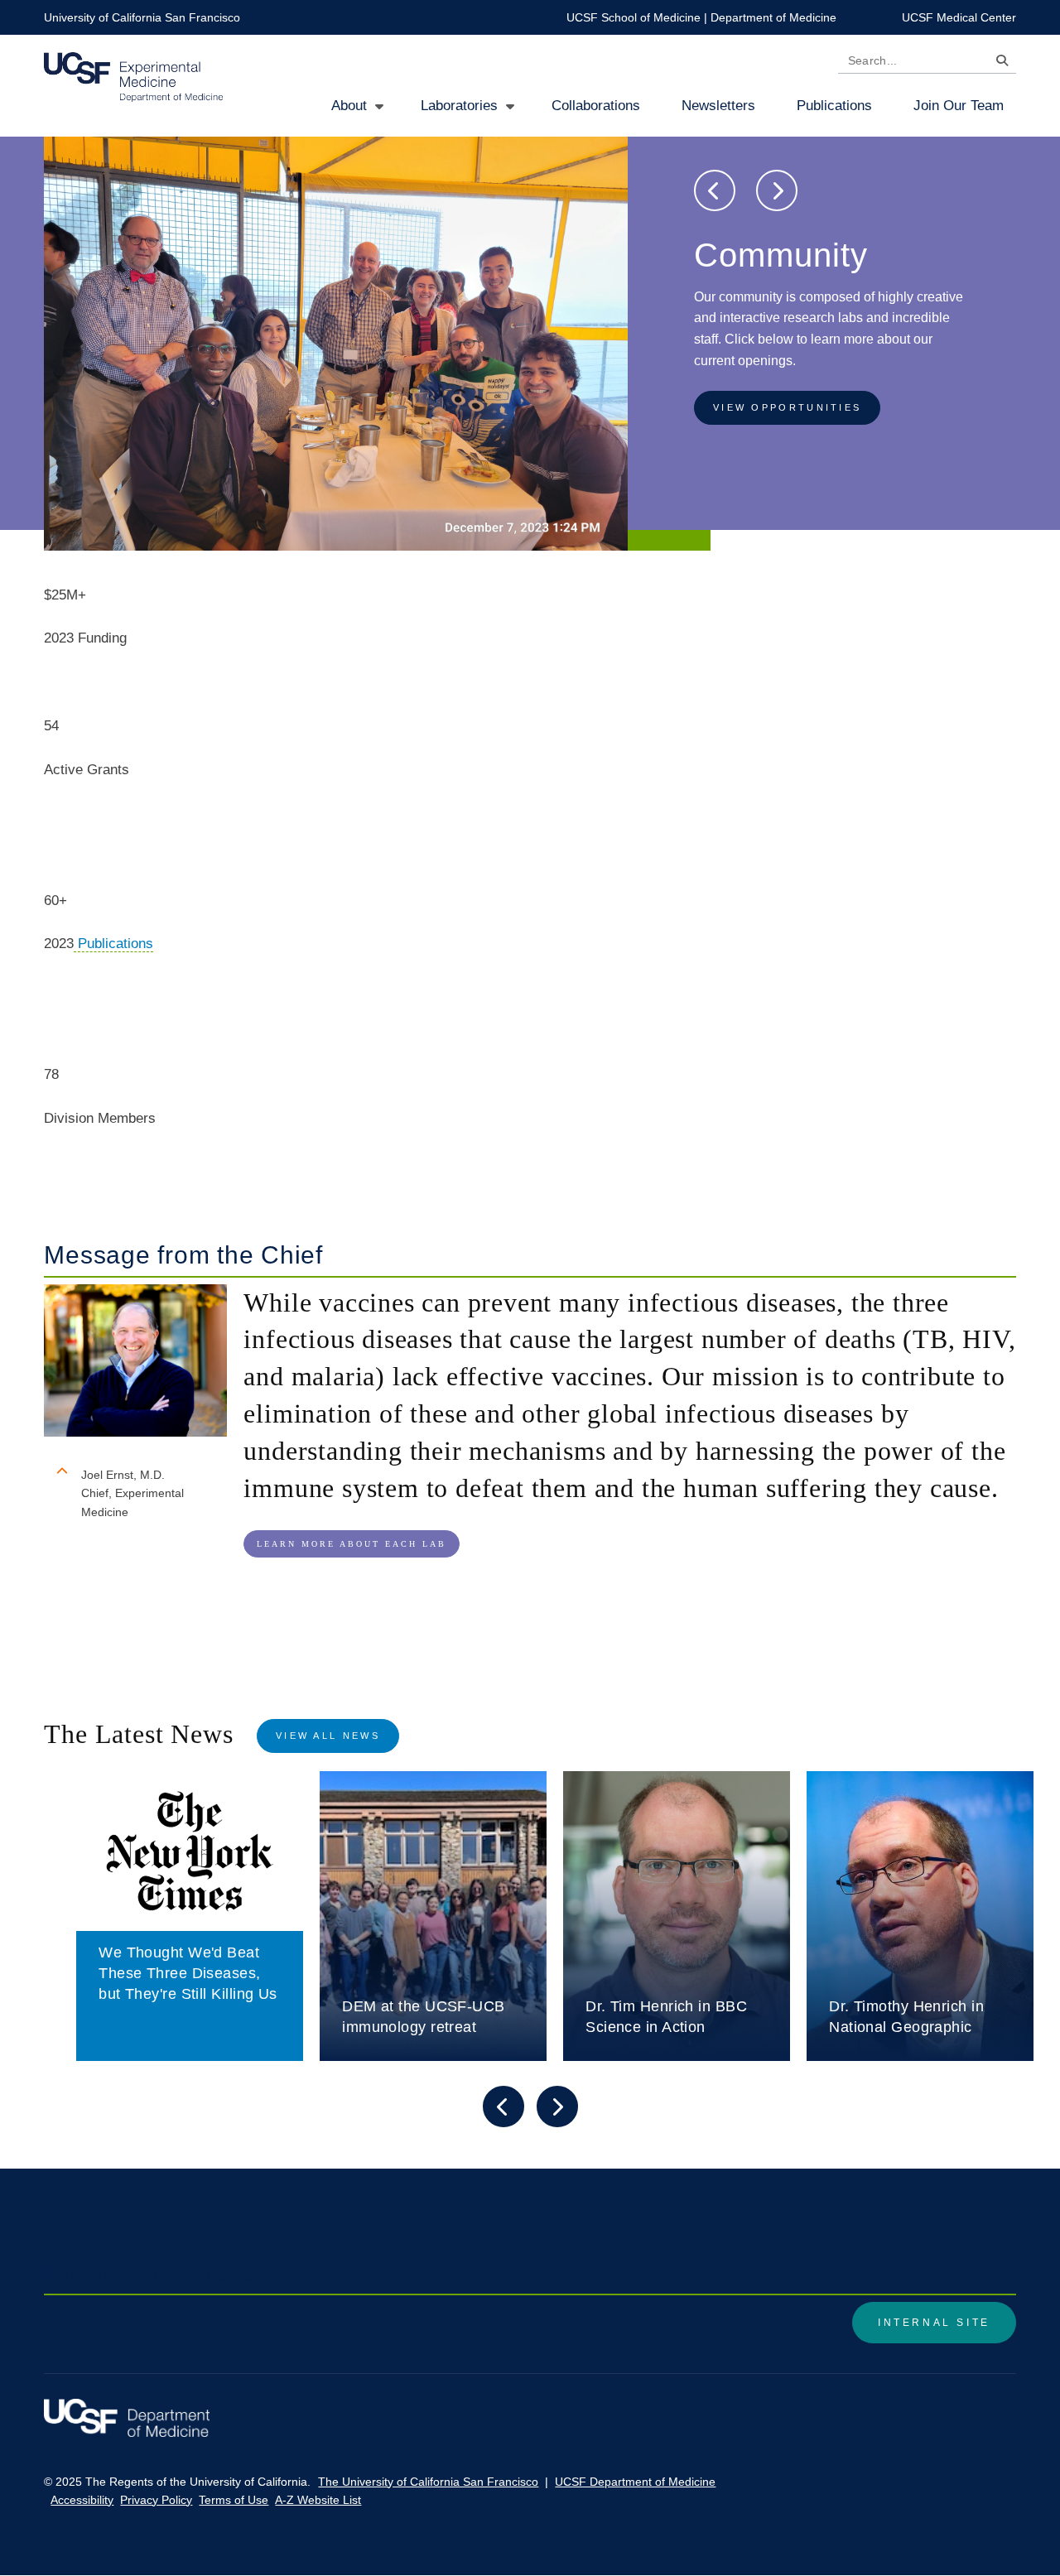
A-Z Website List (318, 2500)
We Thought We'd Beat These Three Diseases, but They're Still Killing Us (188, 1973)
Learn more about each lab (352, 1544)
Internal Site (934, 2323)
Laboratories (459, 106)
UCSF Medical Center (959, 17)
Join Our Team (959, 106)
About (349, 106)
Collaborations (596, 106)
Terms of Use (234, 2500)
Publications (834, 106)
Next (777, 190)
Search (998, 63)
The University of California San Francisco (428, 2482)
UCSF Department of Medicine (635, 2482)
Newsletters (718, 106)
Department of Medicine (773, 17)
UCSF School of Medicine (634, 17)
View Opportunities (787, 407)
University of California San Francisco (142, 17)
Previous (715, 190)
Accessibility (82, 2500)
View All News (328, 1736)
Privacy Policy (156, 2500)
